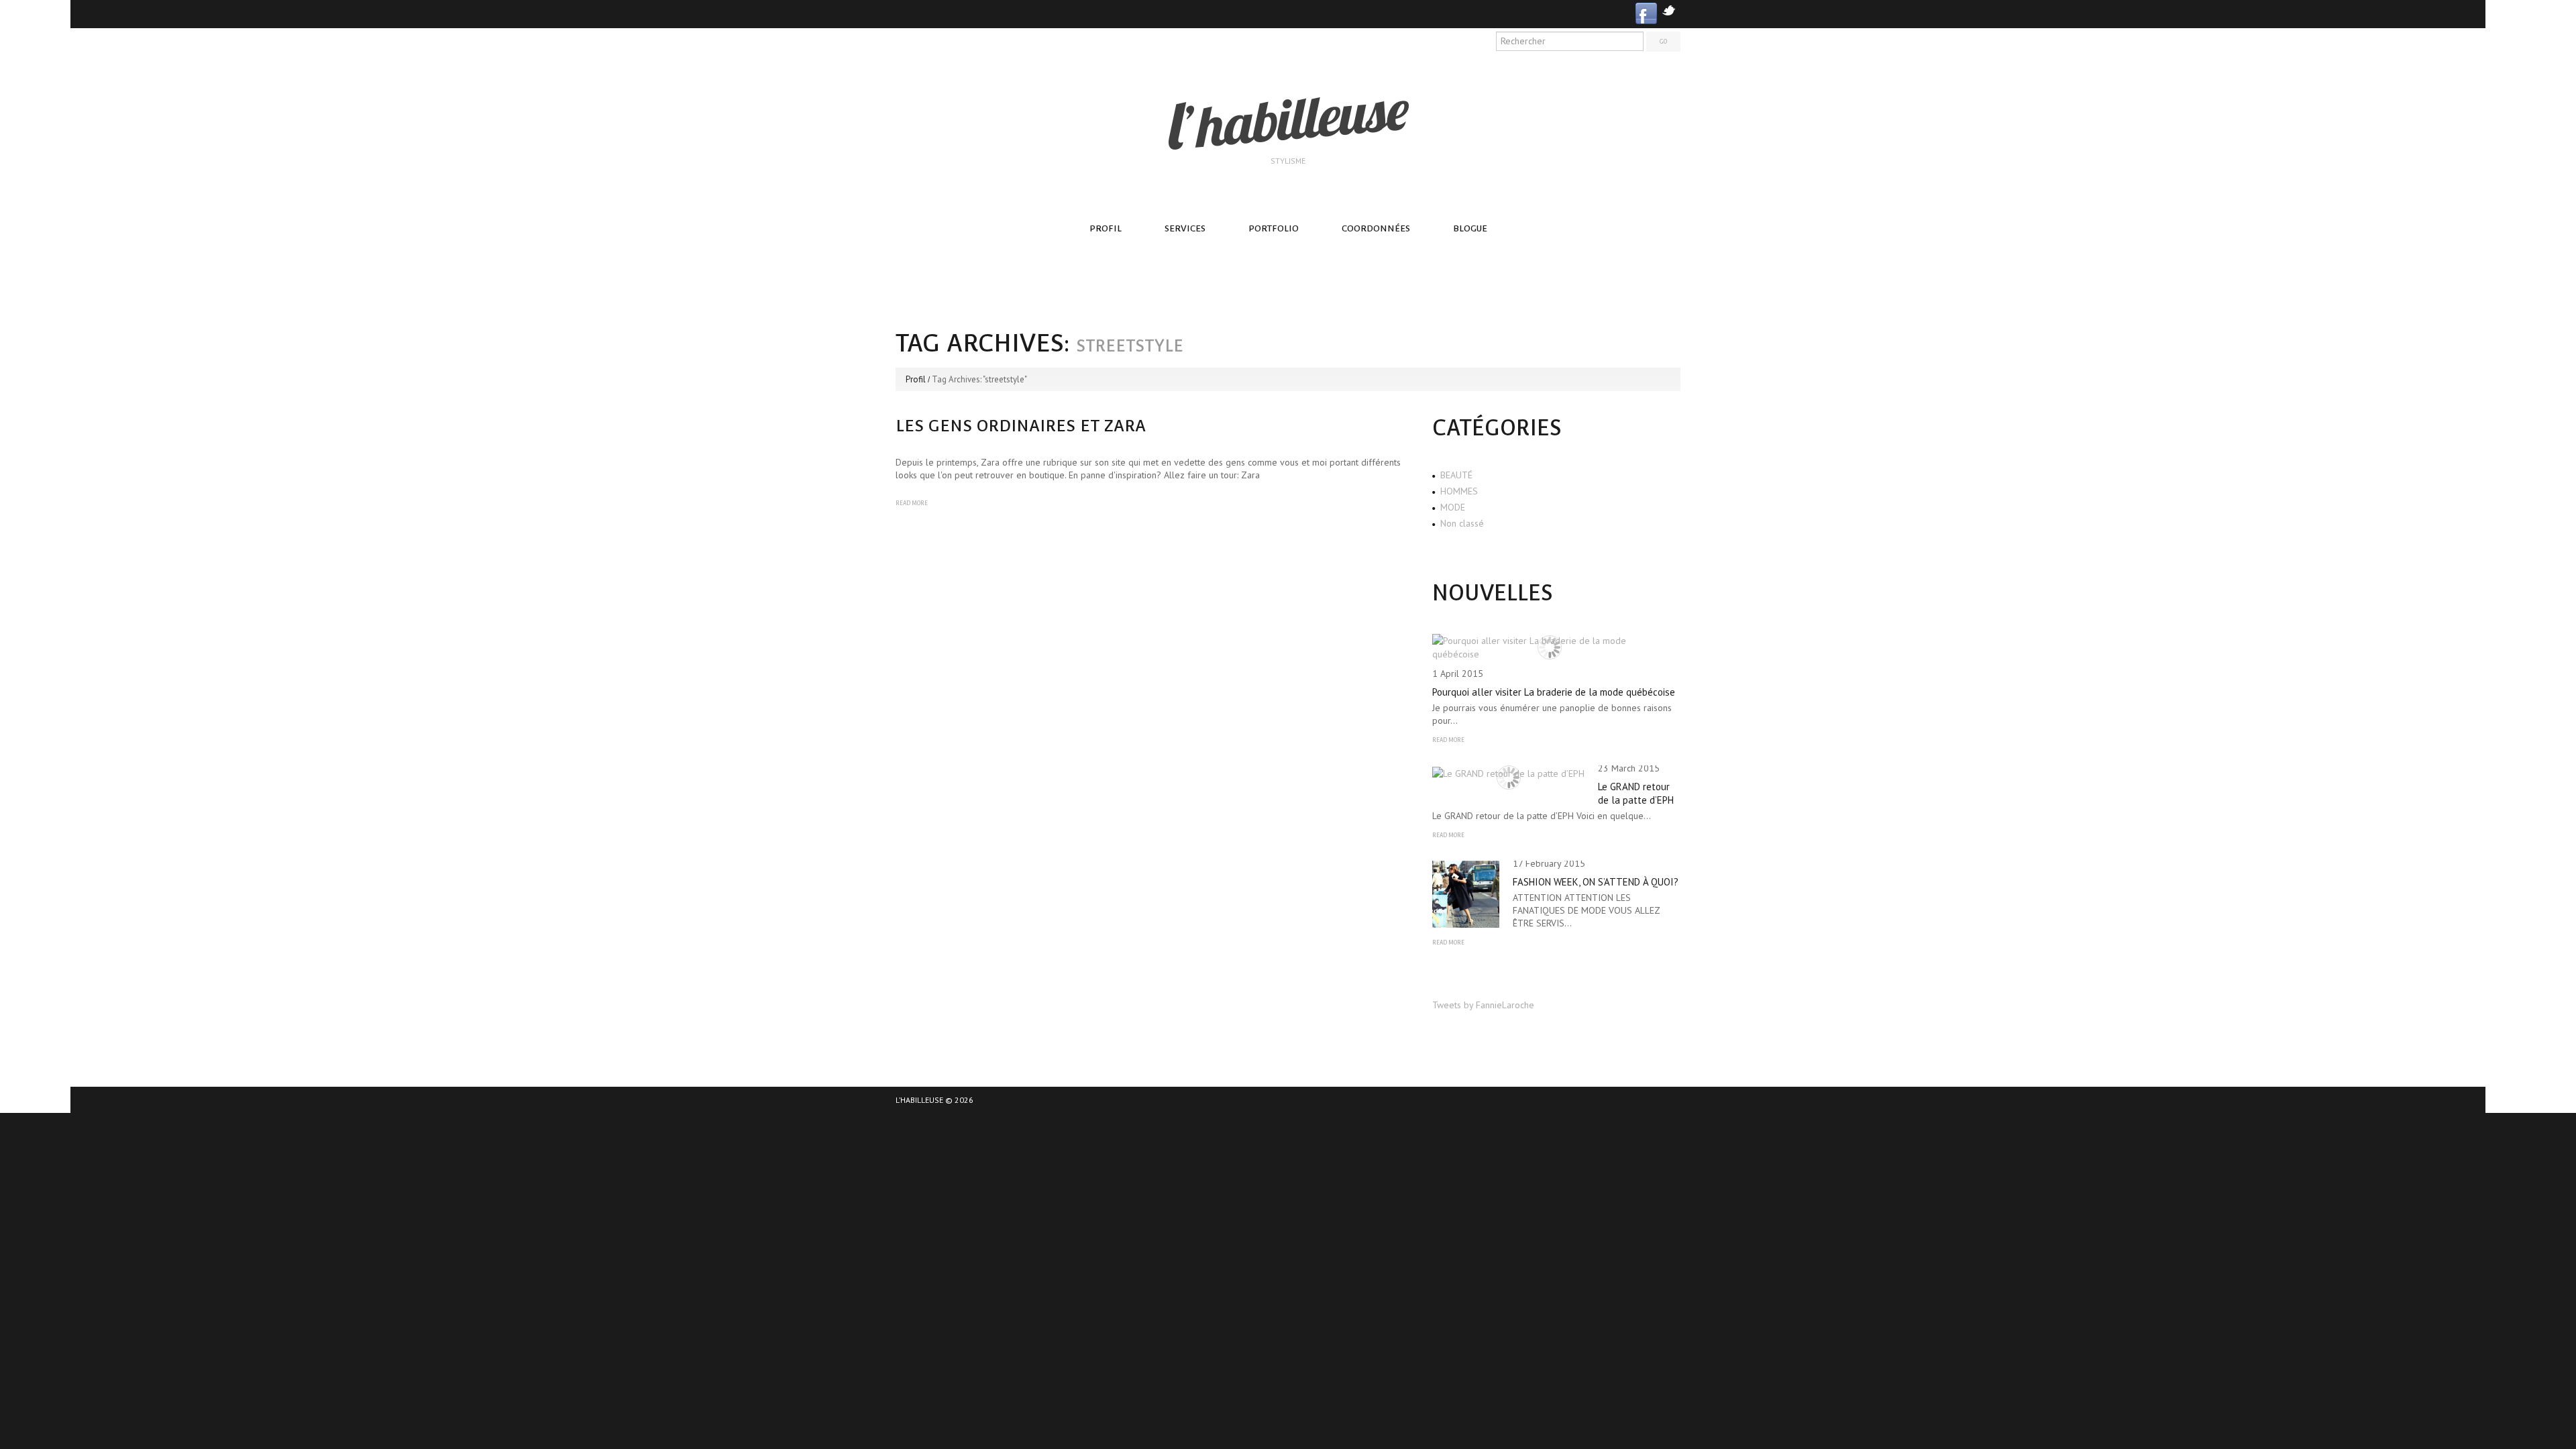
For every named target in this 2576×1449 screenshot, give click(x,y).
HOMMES (1459, 491)
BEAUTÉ (1456, 475)
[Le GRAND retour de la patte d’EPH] (1508, 773)
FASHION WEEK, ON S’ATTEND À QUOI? (1596, 882)
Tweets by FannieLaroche (1483, 1005)
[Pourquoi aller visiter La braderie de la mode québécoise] (1550, 647)
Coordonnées (1376, 228)
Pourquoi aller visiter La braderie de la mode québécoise (1554, 692)
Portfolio (1274, 228)
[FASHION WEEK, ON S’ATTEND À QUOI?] (1466, 894)
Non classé (1462, 523)
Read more (912, 503)
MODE (1453, 507)
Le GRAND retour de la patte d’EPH (1636, 793)
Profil (1106, 228)
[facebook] (1646, 12)
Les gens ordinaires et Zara (1021, 426)
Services (1185, 228)
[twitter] (1669, 9)
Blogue (1470, 228)
